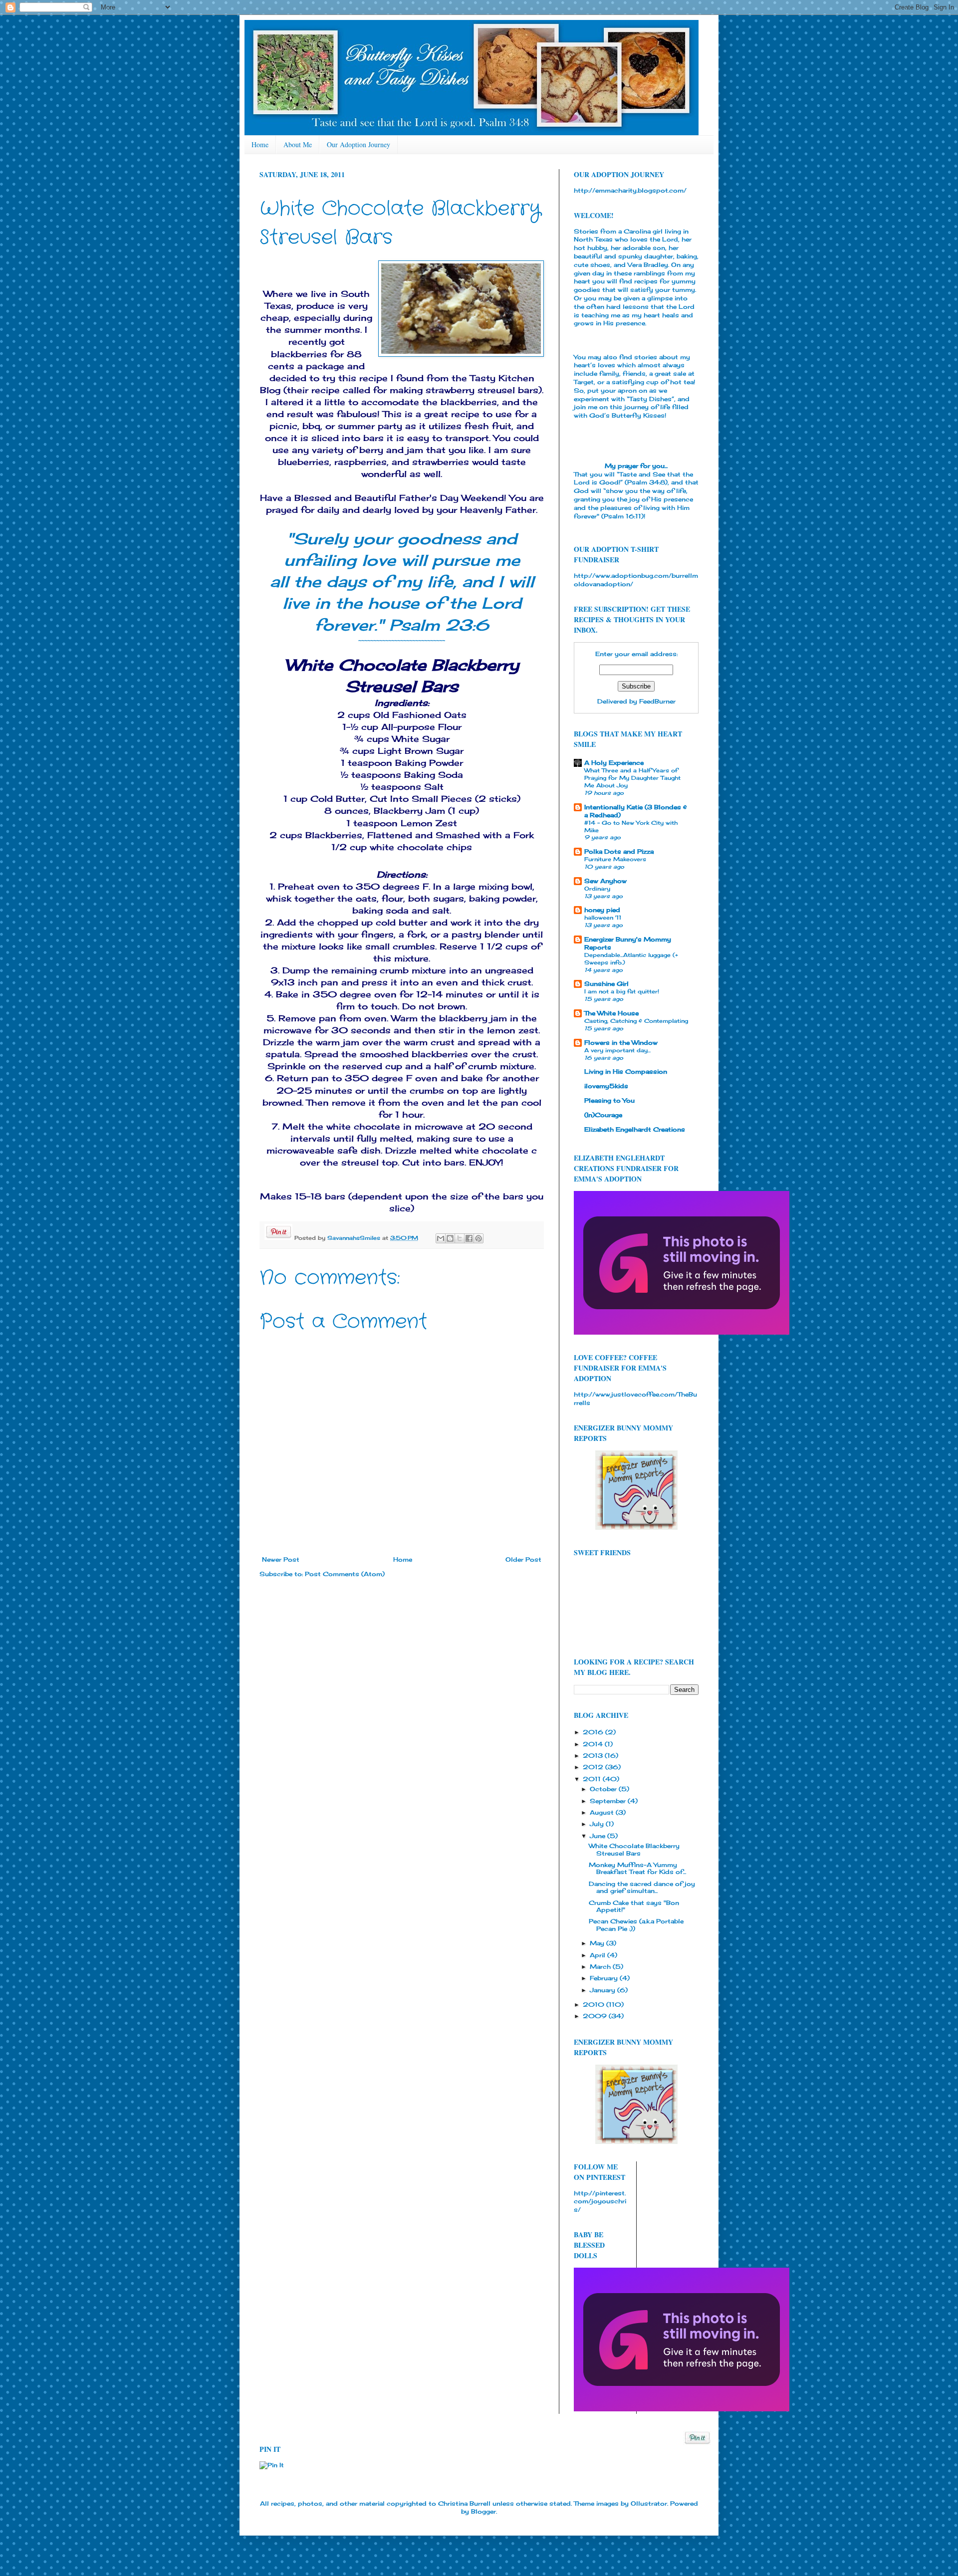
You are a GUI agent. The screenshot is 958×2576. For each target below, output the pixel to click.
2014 (594, 1744)
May (598, 1943)
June (599, 1836)
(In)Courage (603, 1115)
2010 (595, 2004)
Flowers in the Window (621, 1043)
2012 (594, 1767)
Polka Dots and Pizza (619, 851)
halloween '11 (603, 918)
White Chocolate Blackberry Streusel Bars (634, 1849)
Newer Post (281, 1559)
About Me (298, 144)
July (598, 1824)
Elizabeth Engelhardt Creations (635, 1129)
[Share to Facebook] (469, 1238)
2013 (594, 1756)
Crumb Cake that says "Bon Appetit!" (634, 1906)
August (603, 1812)
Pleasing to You (609, 1100)
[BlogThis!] (450, 1238)
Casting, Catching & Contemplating (636, 1021)
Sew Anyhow (605, 881)
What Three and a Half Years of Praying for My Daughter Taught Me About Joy (632, 778)
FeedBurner (657, 701)
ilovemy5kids (606, 1086)
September (609, 1801)
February (605, 1978)
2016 (594, 1732)
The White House (611, 1013)
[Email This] (441, 1238)
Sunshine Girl (606, 984)
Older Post (523, 1559)
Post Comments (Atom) (345, 1574)
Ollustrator (649, 2503)
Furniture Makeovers (615, 859)
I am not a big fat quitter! (622, 991)
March (601, 1967)
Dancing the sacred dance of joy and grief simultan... (642, 1887)
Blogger (483, 2511)
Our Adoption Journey (359, 144)
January (603, 1990)
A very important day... (617, 1050)
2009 (596, 2016)
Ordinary (597, 889)
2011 (593, 1779)
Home (260, 144)
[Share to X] (460, 1238)
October (604, 1789)
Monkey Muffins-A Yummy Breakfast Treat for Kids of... (637, 1868)
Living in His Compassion (626, 1071)
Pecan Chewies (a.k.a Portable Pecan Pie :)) (636, 1925)
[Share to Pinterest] (479, 1238)
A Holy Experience (614, 763)
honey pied (602, 910)
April (599, 1955)
